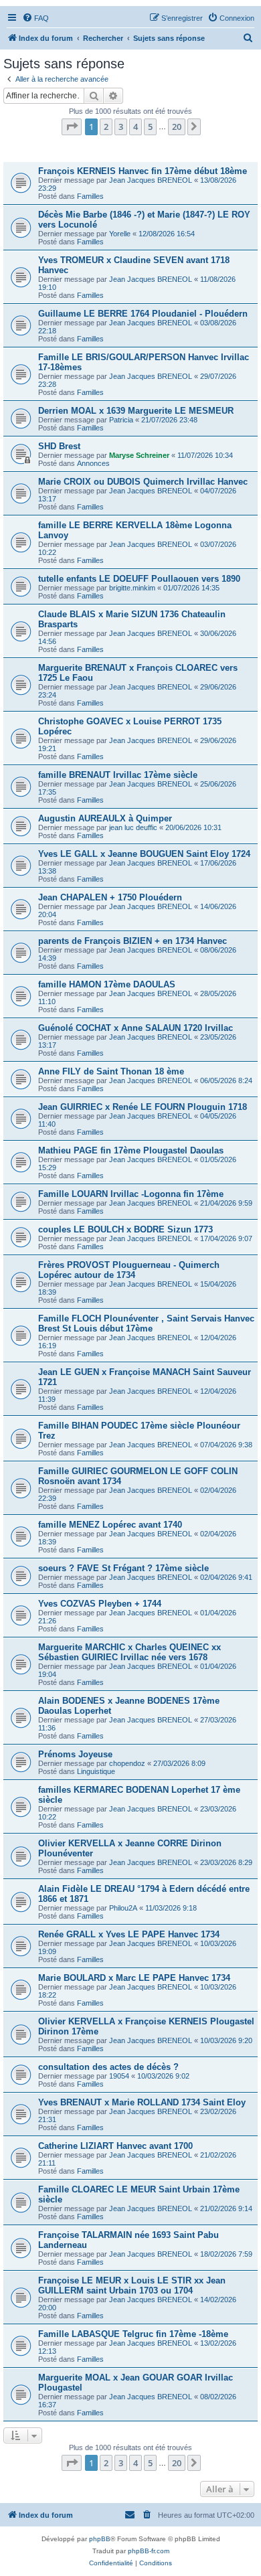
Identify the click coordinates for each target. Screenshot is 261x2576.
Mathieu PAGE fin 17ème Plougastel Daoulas (131, 1150)
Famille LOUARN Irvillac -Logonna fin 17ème (131, 1194)
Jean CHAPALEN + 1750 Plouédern (110, 897)
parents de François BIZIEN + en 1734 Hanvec (133, 941)
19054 (119, 2076)
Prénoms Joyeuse (75, 1754)
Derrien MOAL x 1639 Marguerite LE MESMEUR (136, 411)
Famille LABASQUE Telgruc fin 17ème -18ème (133, 2334)
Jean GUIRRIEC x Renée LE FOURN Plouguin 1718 (143, 1107)
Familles (90, 196)
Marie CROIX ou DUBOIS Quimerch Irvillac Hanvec (143, 482)
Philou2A (123, 1908)
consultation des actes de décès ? (108, 2067)
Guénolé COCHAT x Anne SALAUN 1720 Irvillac (136, 1028)
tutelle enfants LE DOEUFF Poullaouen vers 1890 (139, 579)
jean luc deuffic (133, 827)
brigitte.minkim (132, 588)
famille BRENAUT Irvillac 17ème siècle (118, 775)
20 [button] (177, 127)
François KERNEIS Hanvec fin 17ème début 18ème (143, 171)
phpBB (100, 2539)
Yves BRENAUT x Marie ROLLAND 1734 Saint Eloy (142, 2102)
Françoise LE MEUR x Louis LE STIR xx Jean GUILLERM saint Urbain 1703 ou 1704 (132, 2285)
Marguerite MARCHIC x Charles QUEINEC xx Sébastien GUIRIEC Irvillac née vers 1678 (129, 1652)
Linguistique (96, 1771)
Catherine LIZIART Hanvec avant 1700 (115, 2146)
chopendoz (127, 1763)
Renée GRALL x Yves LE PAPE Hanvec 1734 (129, 1934)
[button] (72, 127)
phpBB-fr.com (149, 2551)
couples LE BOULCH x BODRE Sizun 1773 (125, 1229)
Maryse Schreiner (139, 455)
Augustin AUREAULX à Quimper (105, 818)
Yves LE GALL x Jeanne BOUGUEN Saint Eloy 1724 (144, 854)
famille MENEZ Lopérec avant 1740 (110, 1525)
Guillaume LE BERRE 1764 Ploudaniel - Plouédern (143, 314)
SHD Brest (59, 446)
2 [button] (106, 127)
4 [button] (136, 127)
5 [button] (150, 127)
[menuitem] (35, 18)
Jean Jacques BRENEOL (151, 180)
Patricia (121, 420)
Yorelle (120, 234)
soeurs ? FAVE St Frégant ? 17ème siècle (123, 1568)
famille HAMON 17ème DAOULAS (107, 984)
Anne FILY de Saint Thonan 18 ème (111, 1071)
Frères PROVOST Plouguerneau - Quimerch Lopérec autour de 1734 (129, 1270)
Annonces (93, 463)
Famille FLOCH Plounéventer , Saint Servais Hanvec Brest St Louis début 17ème (146, 1323)
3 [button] (121, 127)
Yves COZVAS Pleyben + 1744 (100, 1604)
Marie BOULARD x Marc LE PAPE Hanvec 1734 (134, 1978)
